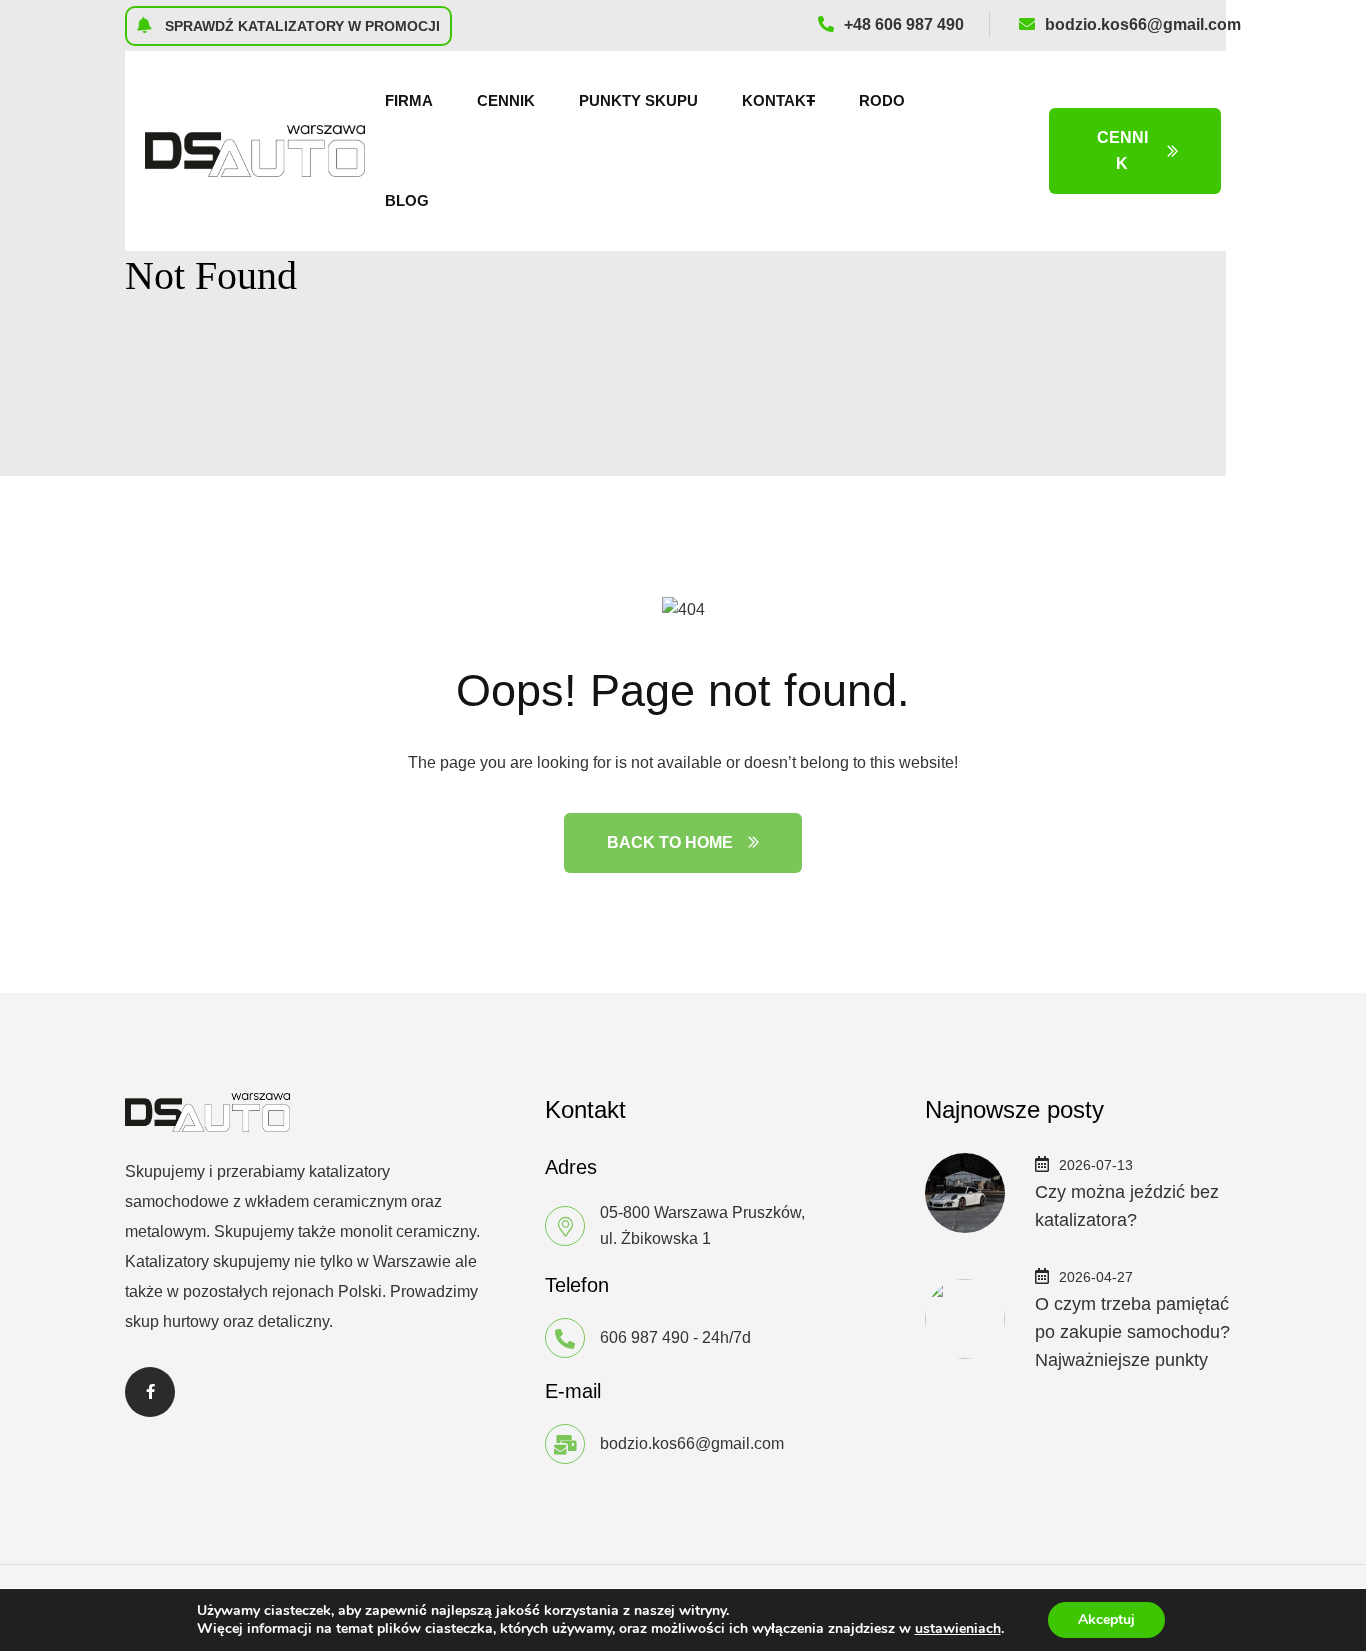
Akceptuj (1106, 1619)
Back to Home (670, 842)
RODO (882, 100)
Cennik (506, 100)
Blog (407, 200)
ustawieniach (958, 1629)
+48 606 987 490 (904, 24)
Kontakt (778, 100)
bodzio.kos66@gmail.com (1143, 24)
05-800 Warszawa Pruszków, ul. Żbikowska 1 (702, 1225)
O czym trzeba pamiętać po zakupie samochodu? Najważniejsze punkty (1132, 1332)
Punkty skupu (638, 100)
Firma (409, 100)
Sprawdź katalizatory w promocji (300, 26)
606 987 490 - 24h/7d (675, 1337)
